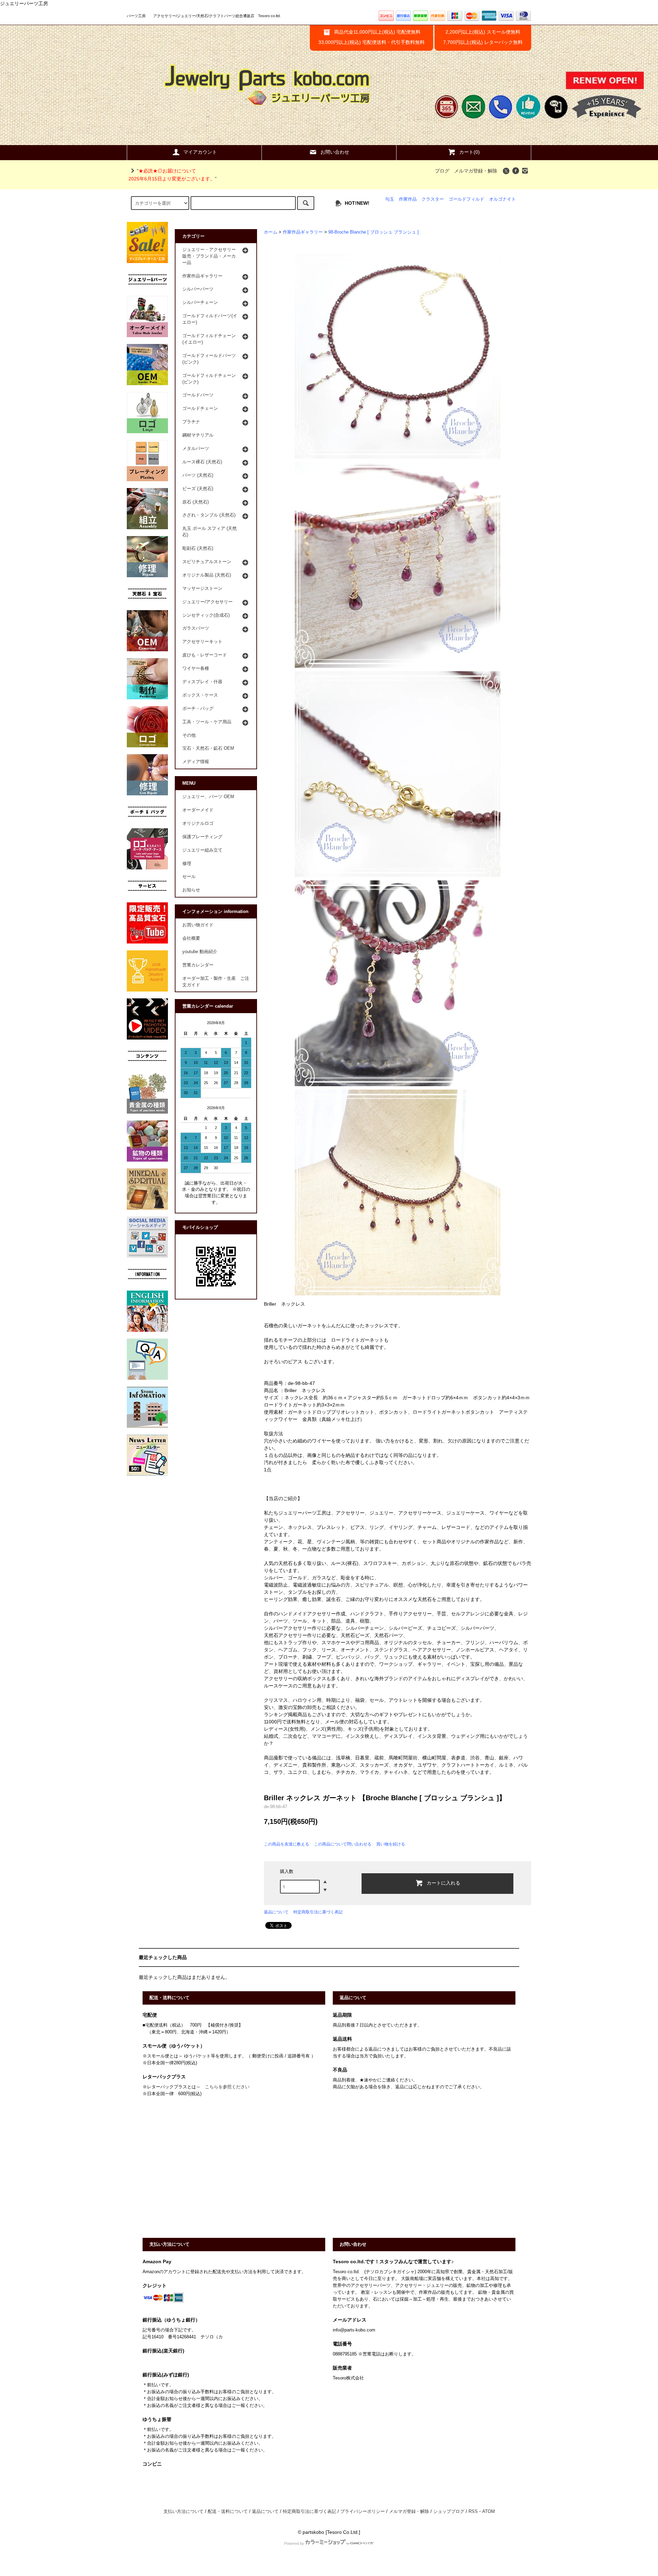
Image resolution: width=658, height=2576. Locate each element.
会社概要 (191, 938)
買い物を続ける (391, 1844)
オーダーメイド (198, 810)
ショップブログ (449, 2512)
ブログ (442, 171)
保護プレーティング (202, 837)
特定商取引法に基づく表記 (318, 1912)
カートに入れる (443, 1883)
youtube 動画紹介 (200, 952)
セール (189, 877)
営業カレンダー (198, 965)
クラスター (433, 199)
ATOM (489, 2512)
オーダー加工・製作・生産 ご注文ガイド (216, 982)
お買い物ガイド (198, 925)
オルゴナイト (502, 199)
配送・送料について (228, 2512)
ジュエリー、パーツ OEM (208, 797)
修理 (187, 864)
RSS (473, 2512)
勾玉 (390, 199)
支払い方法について (184, 2512)
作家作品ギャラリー (303, 232)
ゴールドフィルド (466, 199)
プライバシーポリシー (363, 2512)
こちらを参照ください (227, 2087)
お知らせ (191, 890)
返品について (276, 1912)
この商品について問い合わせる (343, 1844)
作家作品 (408, 199)
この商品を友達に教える (287, 1844)
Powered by (294, 2543)
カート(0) (470, 152)
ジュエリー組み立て (202, 850)
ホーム (271, 232)
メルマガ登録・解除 (476, 171)
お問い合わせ (335, 152)
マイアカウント (200, 152)
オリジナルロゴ (198, 823)
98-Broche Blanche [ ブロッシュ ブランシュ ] (374, 232)
